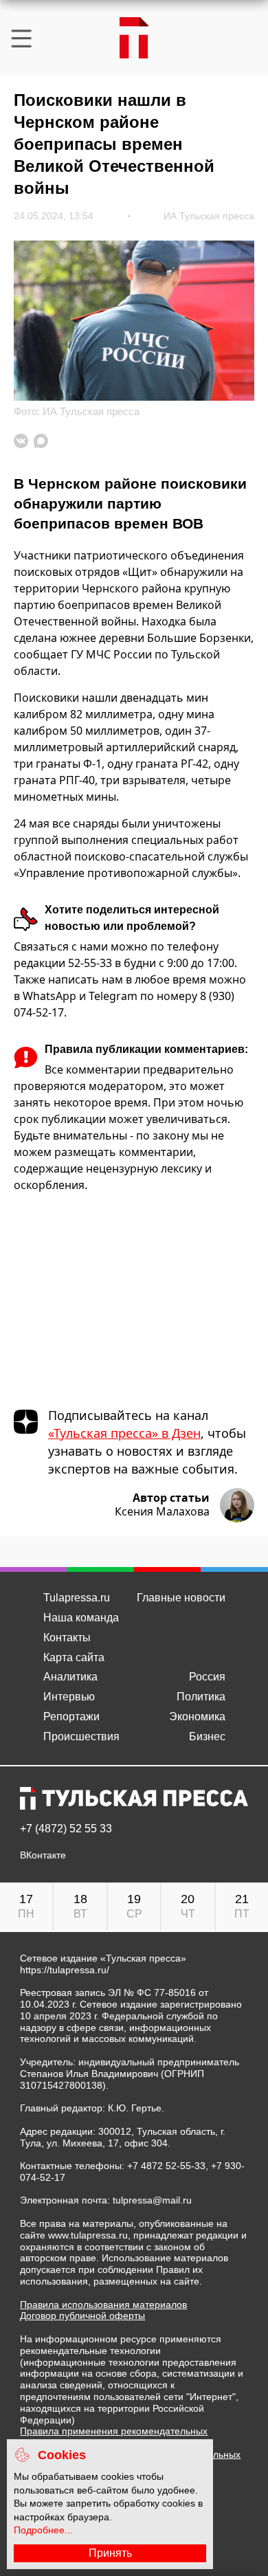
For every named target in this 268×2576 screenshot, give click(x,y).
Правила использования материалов (103, 2305)
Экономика (197, 1717)
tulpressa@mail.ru (152, 2200)
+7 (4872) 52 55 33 (66, 1829)
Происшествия (81, 1736)
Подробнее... (43, 2530)
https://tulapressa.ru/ (65, 1970)
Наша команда (81, 1618)
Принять (110, 2553)
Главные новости (181, 1598)
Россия (207, 1677)
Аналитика (70, 1677)
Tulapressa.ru (77, 1598)
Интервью (69, 1697)
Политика (201, 1697)
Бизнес (207, 1736)
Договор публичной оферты (82, 2316)
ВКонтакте (43, 1855)
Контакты (67, 1637)
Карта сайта (74, 1657)
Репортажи (71, 1717)
